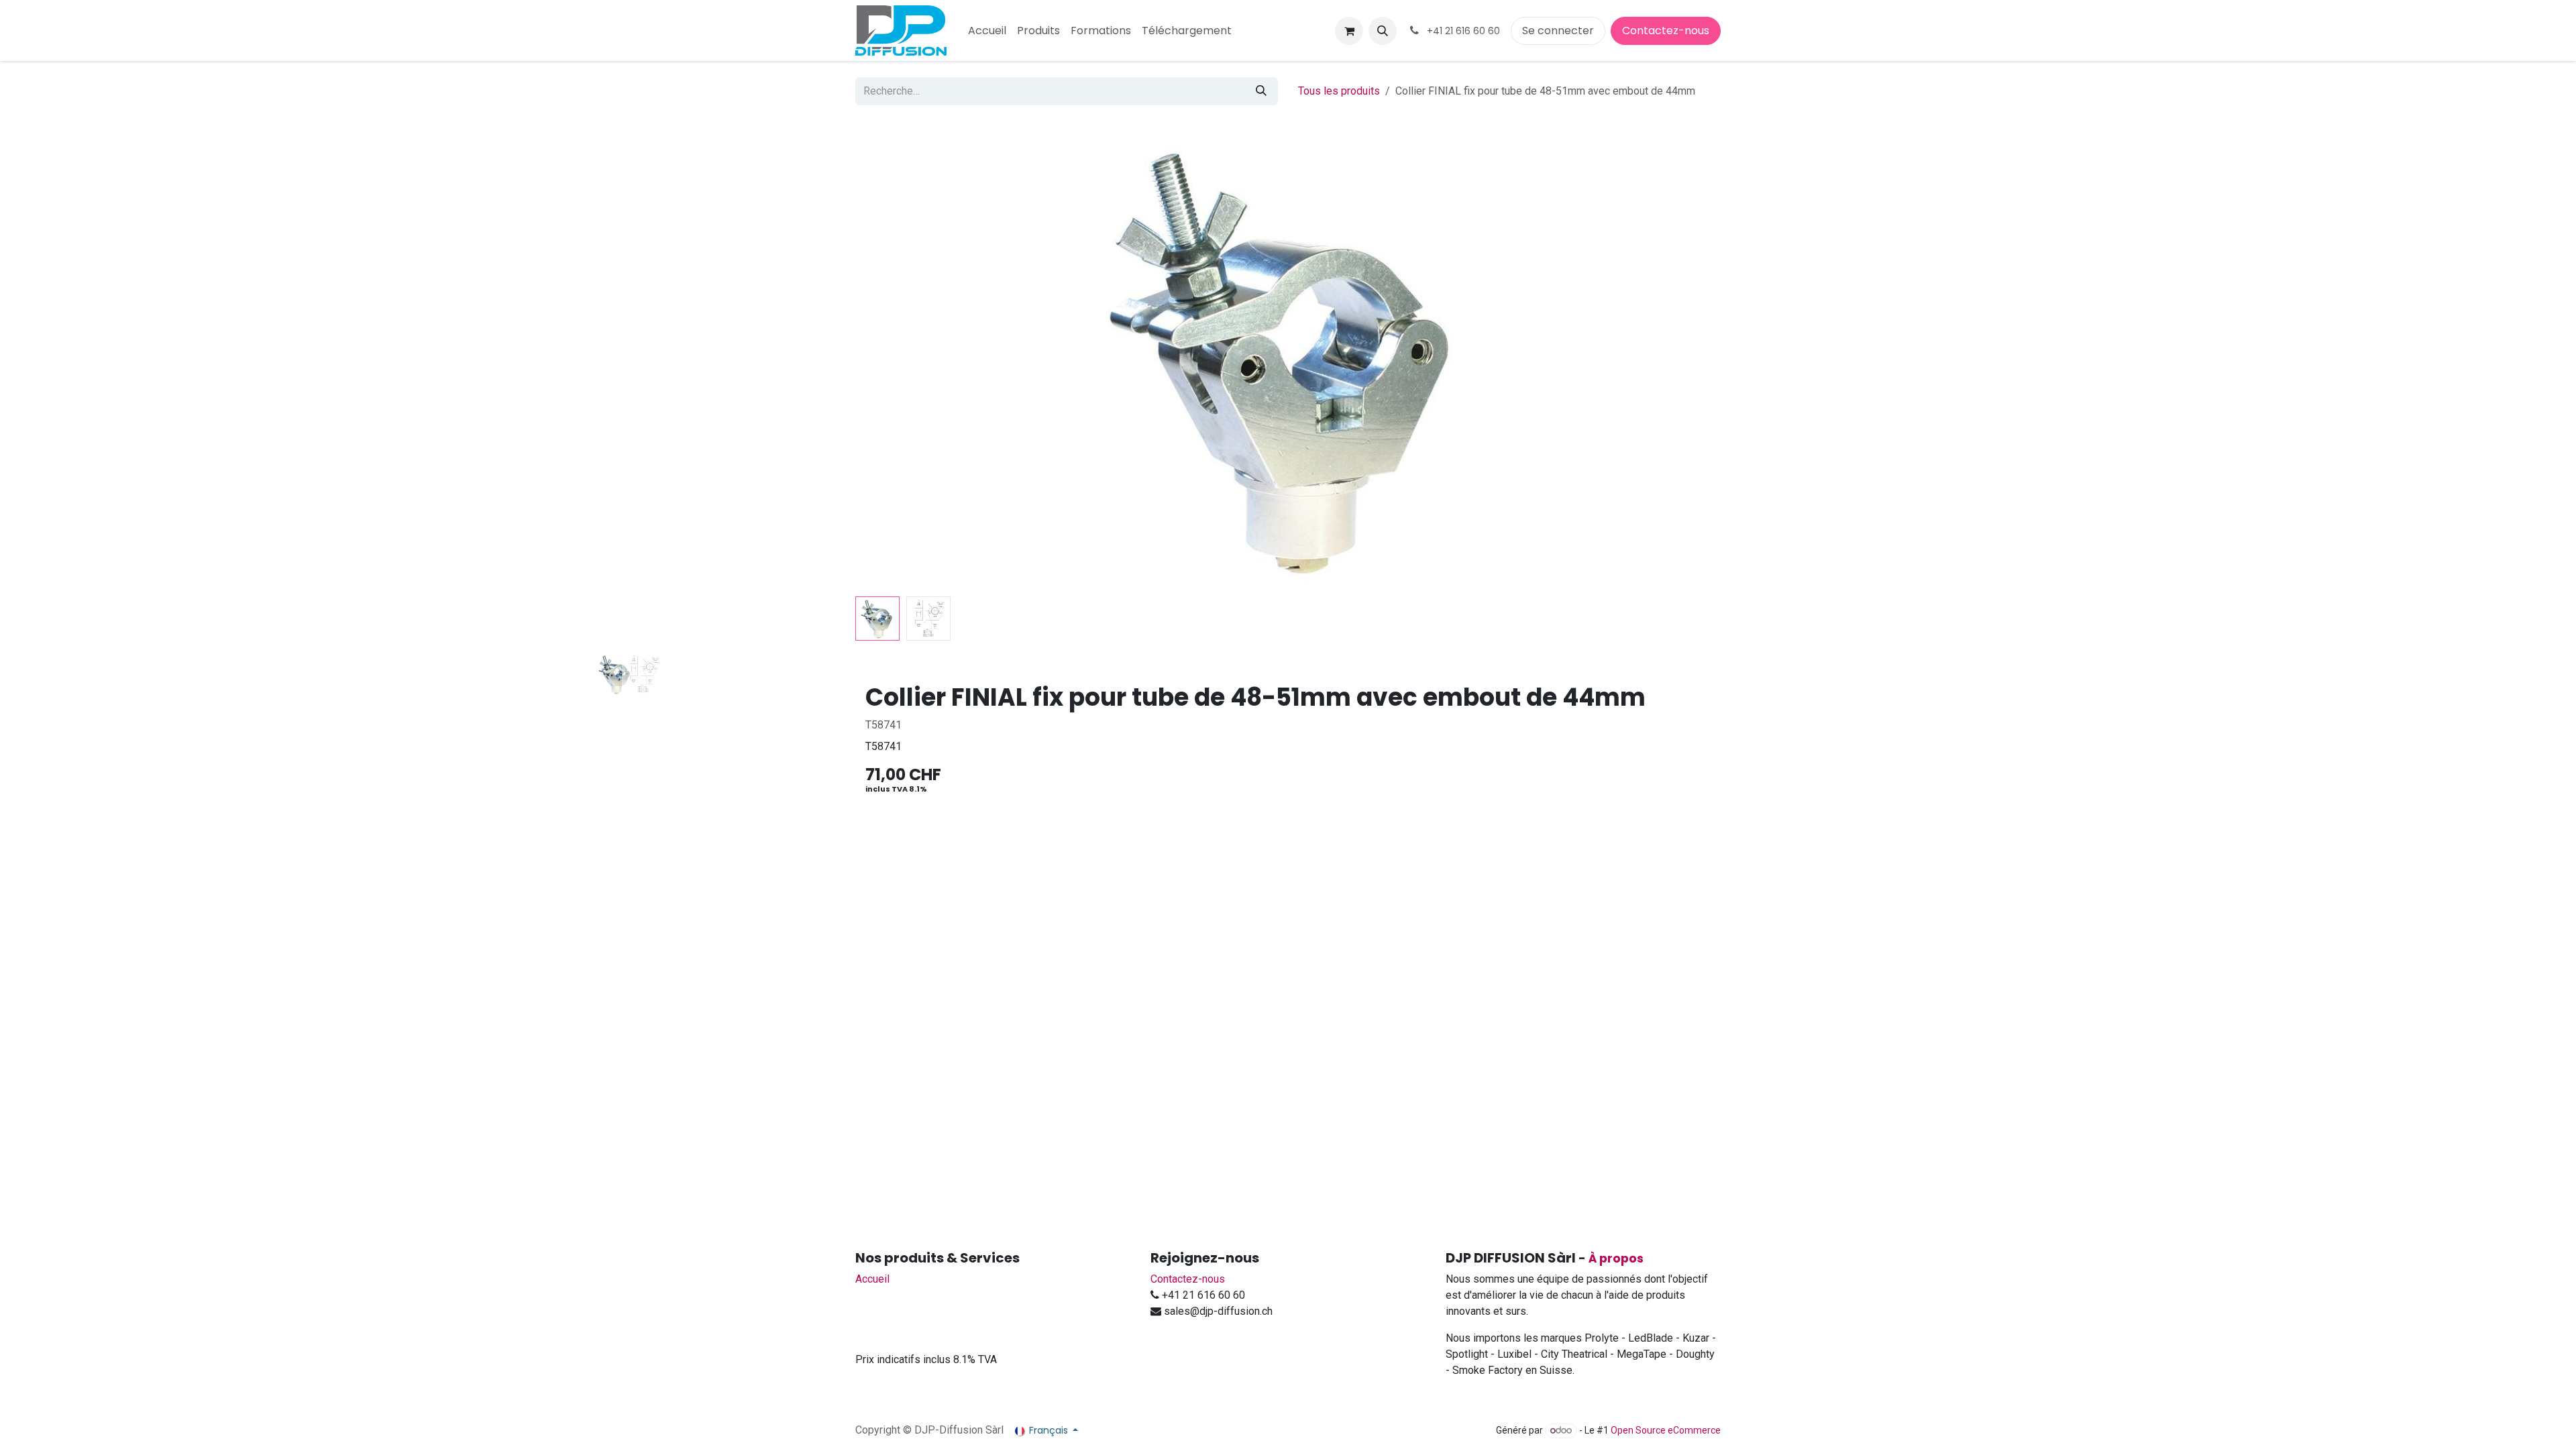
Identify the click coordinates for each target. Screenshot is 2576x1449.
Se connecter (1558, 31)
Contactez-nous (1666, 31)
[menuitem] (987, 31)
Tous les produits (1339, 91)
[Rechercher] (1261, 91)
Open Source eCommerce (1666, 1430)
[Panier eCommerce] (1349, 31)
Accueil (872, 1279)
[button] (1383, 31)
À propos (1616, 1258)
